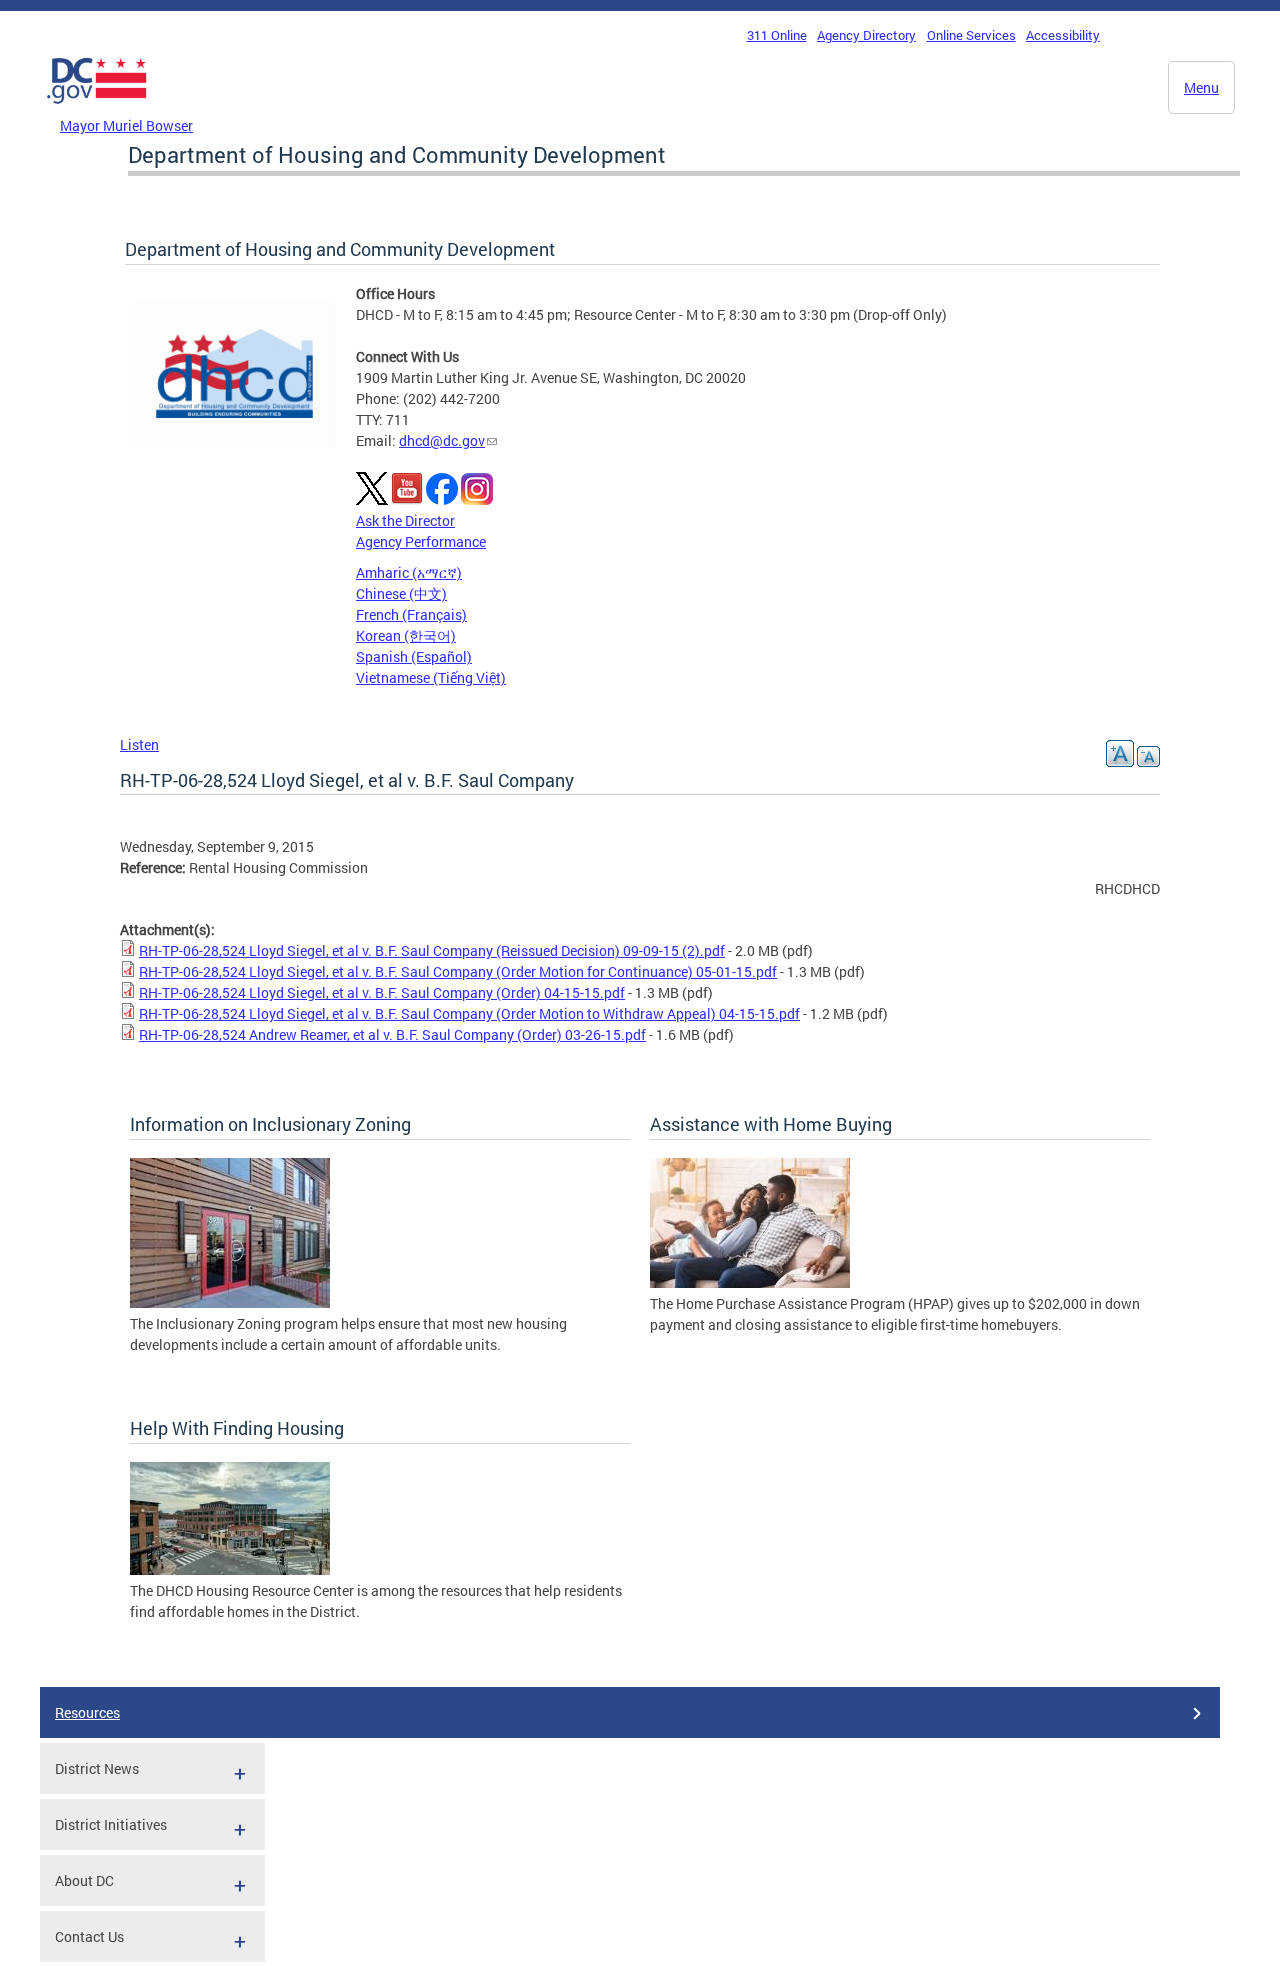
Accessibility (1063, 35)
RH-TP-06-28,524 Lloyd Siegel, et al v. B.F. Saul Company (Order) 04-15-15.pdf (382, 992)
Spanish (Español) (414, 656)
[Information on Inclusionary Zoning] (230, 1302)
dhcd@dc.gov (442, 440)
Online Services (971, 35)
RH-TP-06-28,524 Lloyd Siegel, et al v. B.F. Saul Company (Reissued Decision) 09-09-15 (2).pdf (432, 950)
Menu (1201, 87)
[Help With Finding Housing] (230, 1569)
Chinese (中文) (401, 593)
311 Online (777, 35)
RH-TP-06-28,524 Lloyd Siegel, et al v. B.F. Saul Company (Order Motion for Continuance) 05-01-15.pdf (458, 971)
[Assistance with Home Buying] (750, 1282)
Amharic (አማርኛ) (409, 572)
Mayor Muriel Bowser (126, 125)
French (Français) (411, 614)
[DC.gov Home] (97, 109)
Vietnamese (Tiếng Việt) (431, 677)
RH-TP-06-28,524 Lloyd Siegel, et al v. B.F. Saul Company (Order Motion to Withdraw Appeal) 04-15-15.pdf (469, 1013)
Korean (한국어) (406, 635)
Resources (87, 1712)
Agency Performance (421, 541)
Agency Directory (866, 35)
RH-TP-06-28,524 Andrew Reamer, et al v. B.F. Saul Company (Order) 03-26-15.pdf (392, 1034)
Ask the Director (405, 520)
